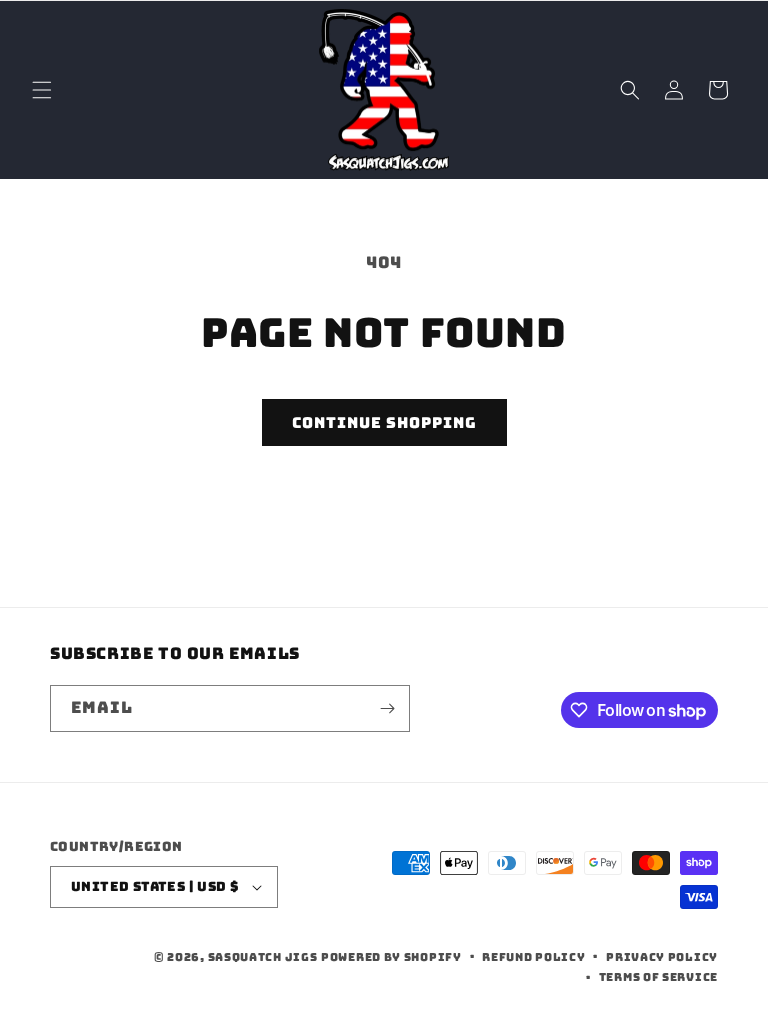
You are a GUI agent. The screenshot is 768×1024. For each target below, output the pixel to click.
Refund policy (533, 957)
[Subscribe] (387, 708)
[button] (42, 90)
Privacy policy (662, 957)
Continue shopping (384, 423)
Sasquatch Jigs (263, 957)
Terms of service (658, 977)
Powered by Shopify (391, 957)
